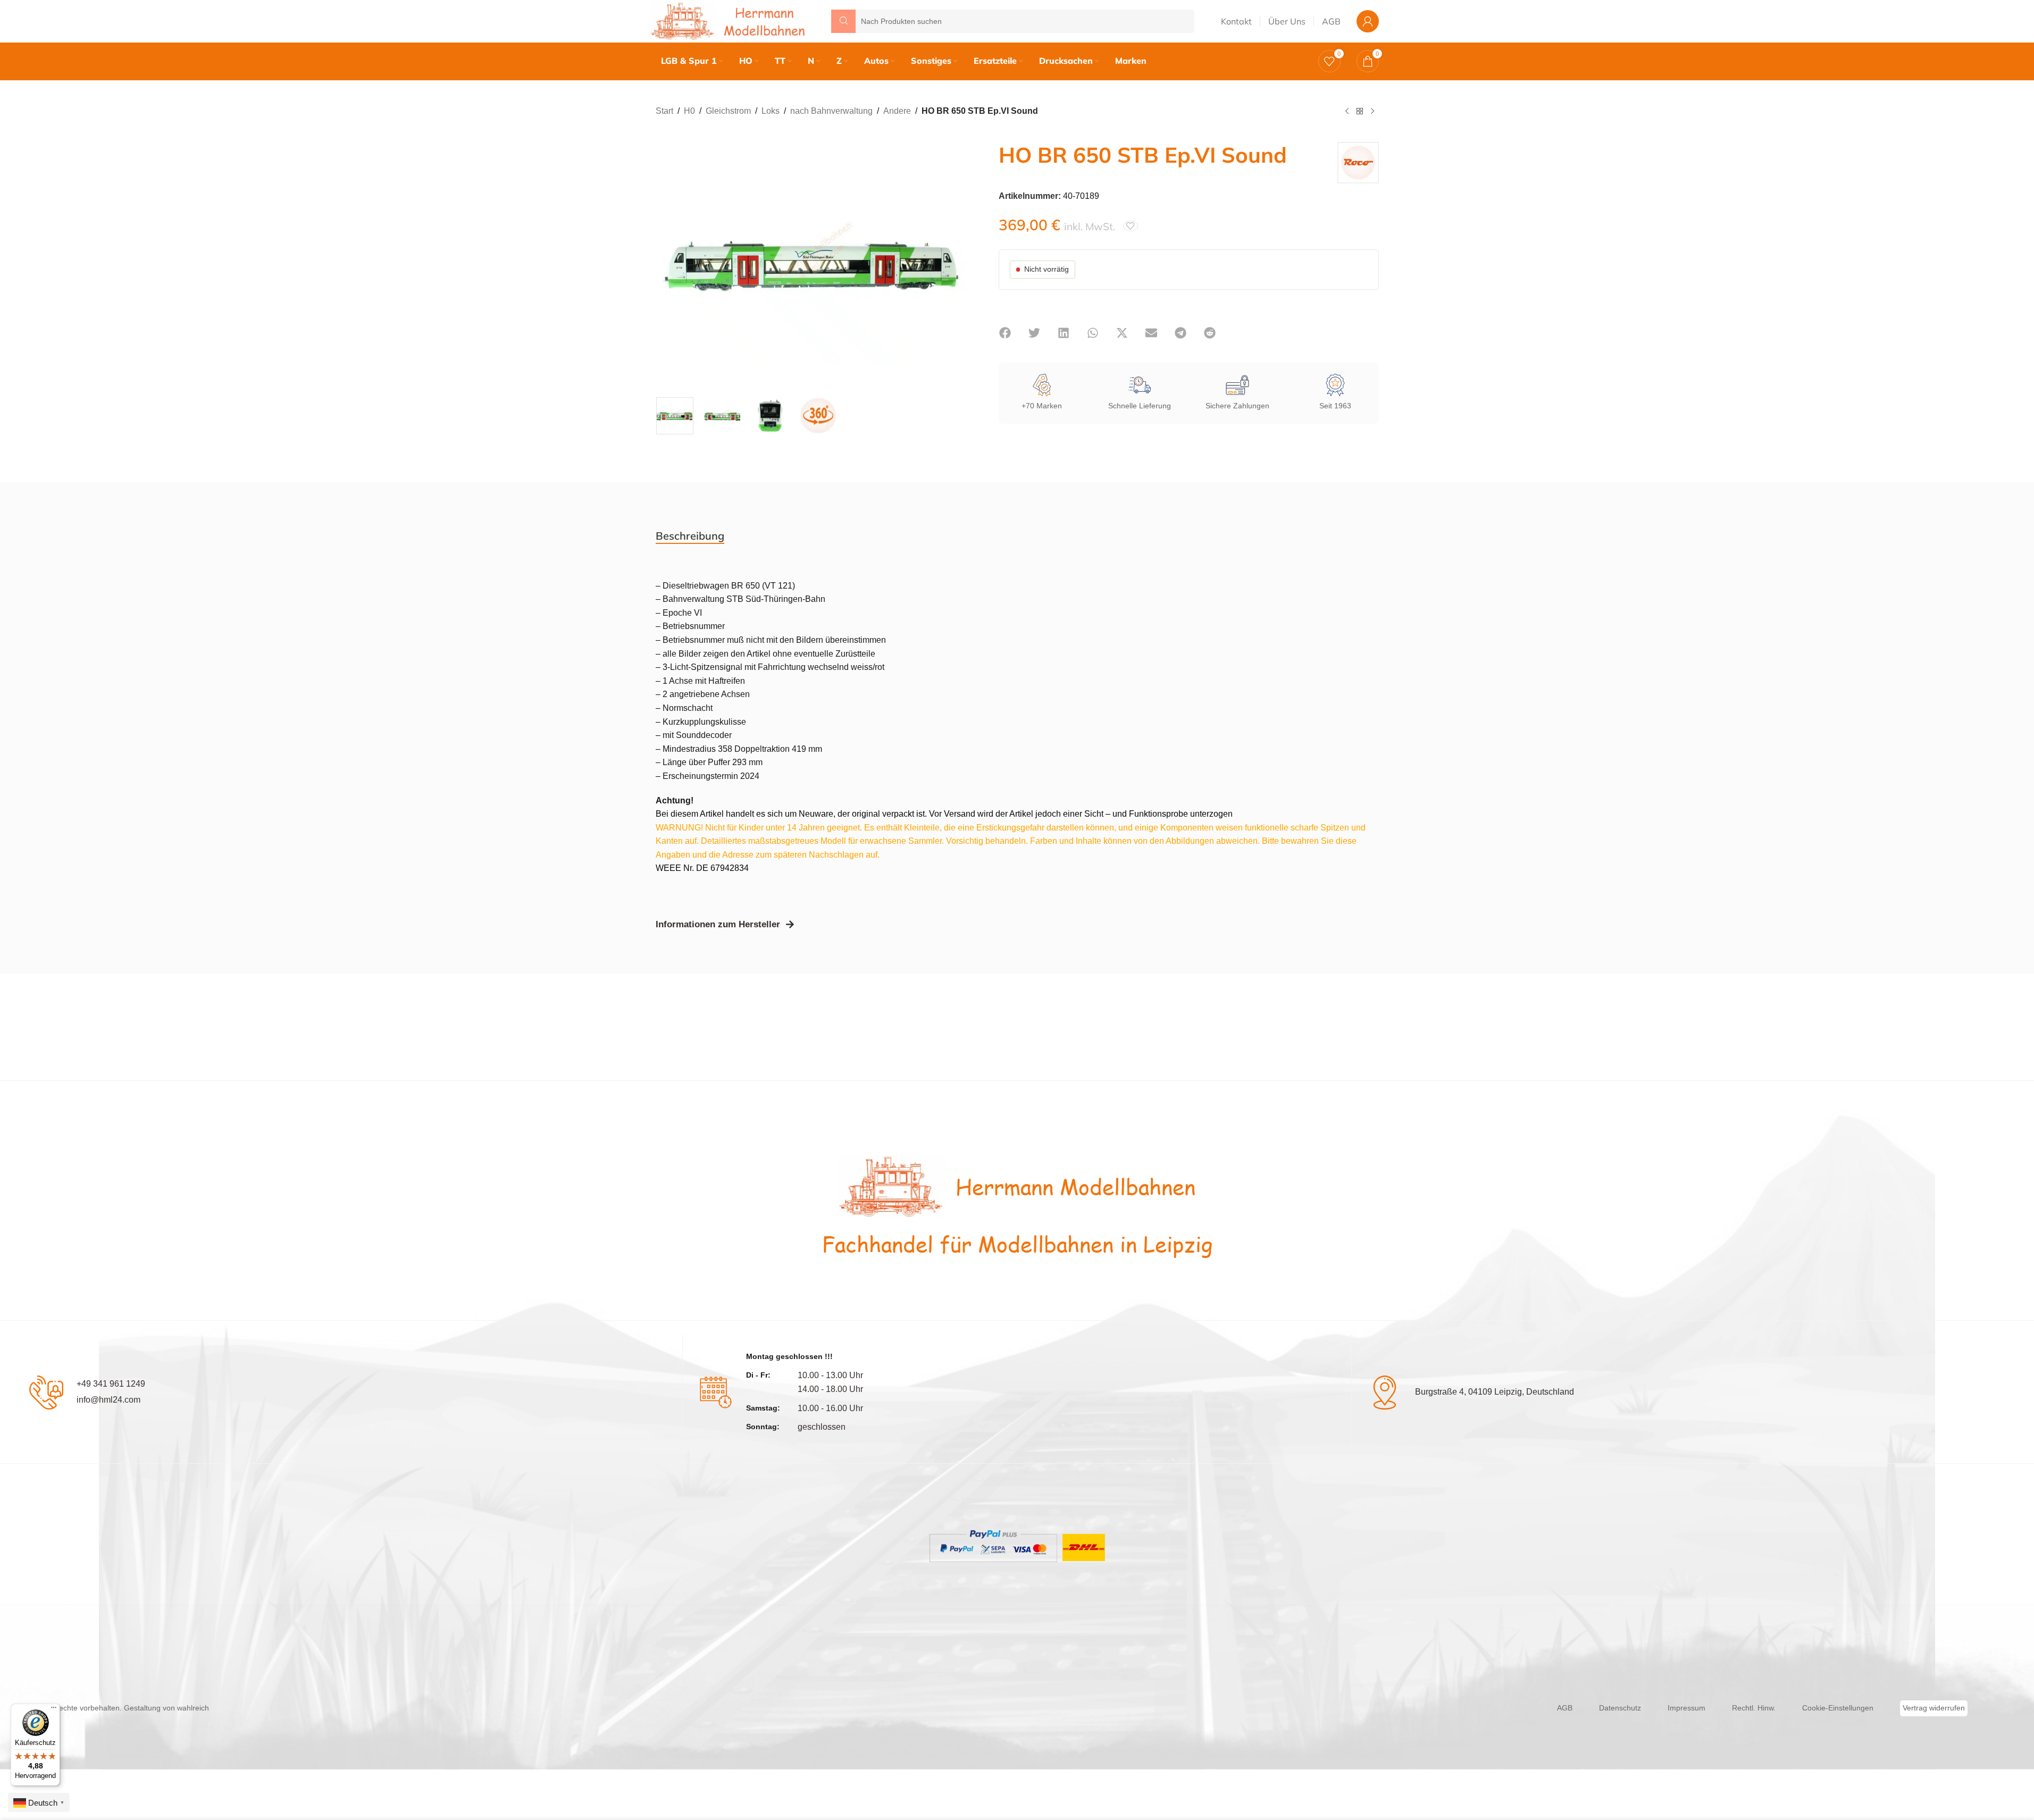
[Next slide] (956, 262)
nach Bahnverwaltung (831, 111)
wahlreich (193, 1708)
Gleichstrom (728, 111)
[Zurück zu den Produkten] (1360, 112)
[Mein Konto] (1368, 21)
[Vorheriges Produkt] (1347, 112)
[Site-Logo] (730, 20)
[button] (1005, 333)
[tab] (690, 536)
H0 (689, 111)
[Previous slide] (666, 262)
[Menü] (54, 1710)
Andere (897, 111)
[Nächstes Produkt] (1372, 112)
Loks (771, 111)
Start (664, 111)
